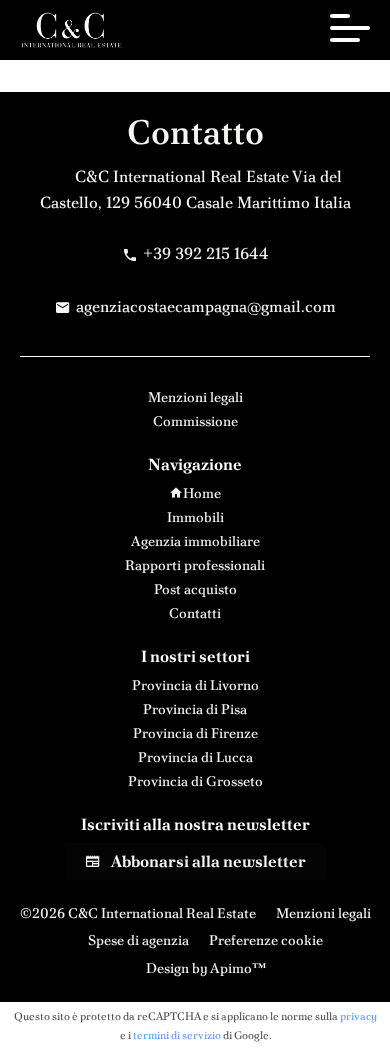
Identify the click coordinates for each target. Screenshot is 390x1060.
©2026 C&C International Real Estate (138, 913)
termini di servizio (177, 1035)
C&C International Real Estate (182, 176)
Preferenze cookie (266, 940)
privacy (358, 1016)
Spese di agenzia (138, 940)
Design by (205, 968)
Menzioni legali (323, 913)
